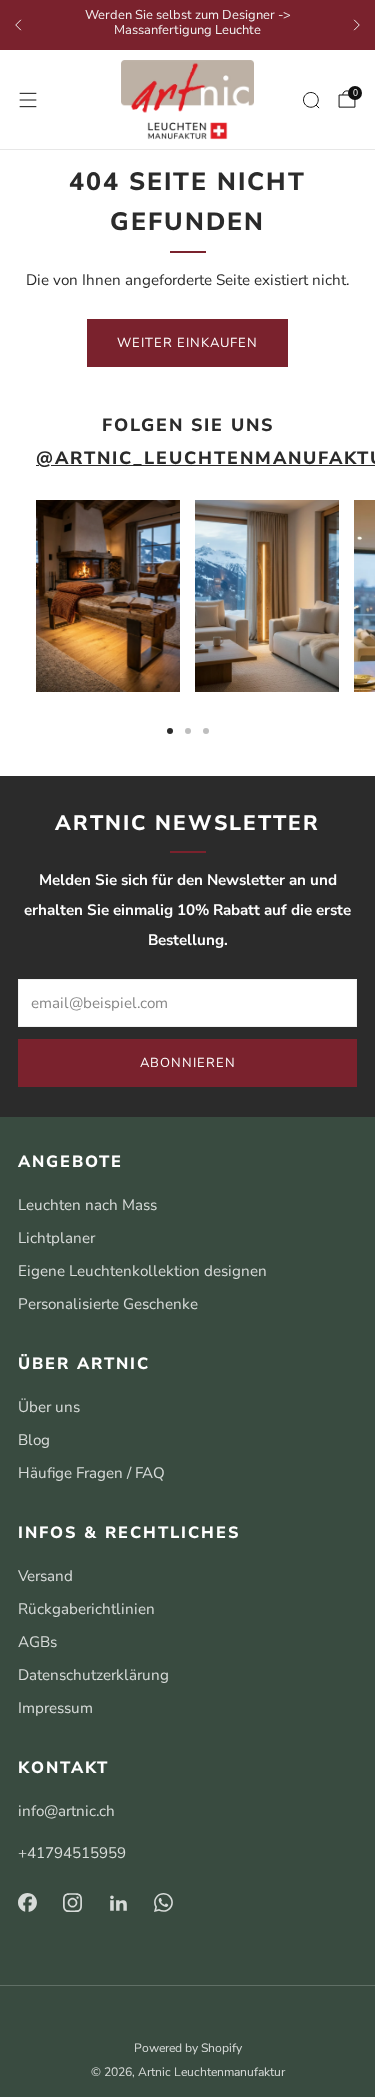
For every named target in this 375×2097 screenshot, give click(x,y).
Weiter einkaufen (187, 343)
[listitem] (187, 25)
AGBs (37, 1642)
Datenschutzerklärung (93, 1675)
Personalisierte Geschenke (108, 1304)
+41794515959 (72, 1853)
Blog (34, 1440)
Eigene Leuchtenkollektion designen (142, 1271)
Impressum (55, 1708)
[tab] (170, 731)
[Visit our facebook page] (27, 1903)
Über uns (49, 1407)
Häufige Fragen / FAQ (91, 1473)
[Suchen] (311, 100)
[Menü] (28, 100)
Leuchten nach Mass (87, 1205)
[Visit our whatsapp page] (164, 1903)
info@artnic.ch (66, 1811)
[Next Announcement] (357, 25)
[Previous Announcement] (18, 25)
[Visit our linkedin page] (119, 1903)
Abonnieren (188, 1063)
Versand (45, 1576)
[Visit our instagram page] (73, 1903)
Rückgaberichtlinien (86, 1609)
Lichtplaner (56, 1238)
